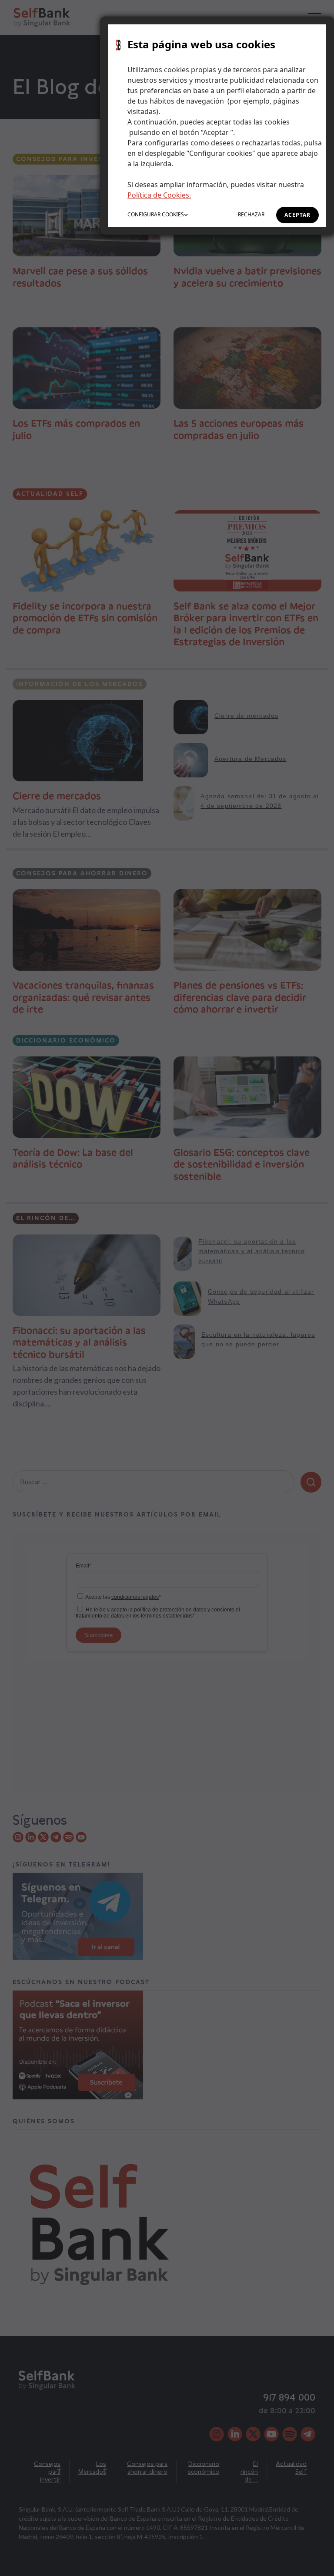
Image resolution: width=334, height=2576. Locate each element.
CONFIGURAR (156, 214)
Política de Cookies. (159, 195)
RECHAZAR (251, 214)
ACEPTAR (297, 215)
